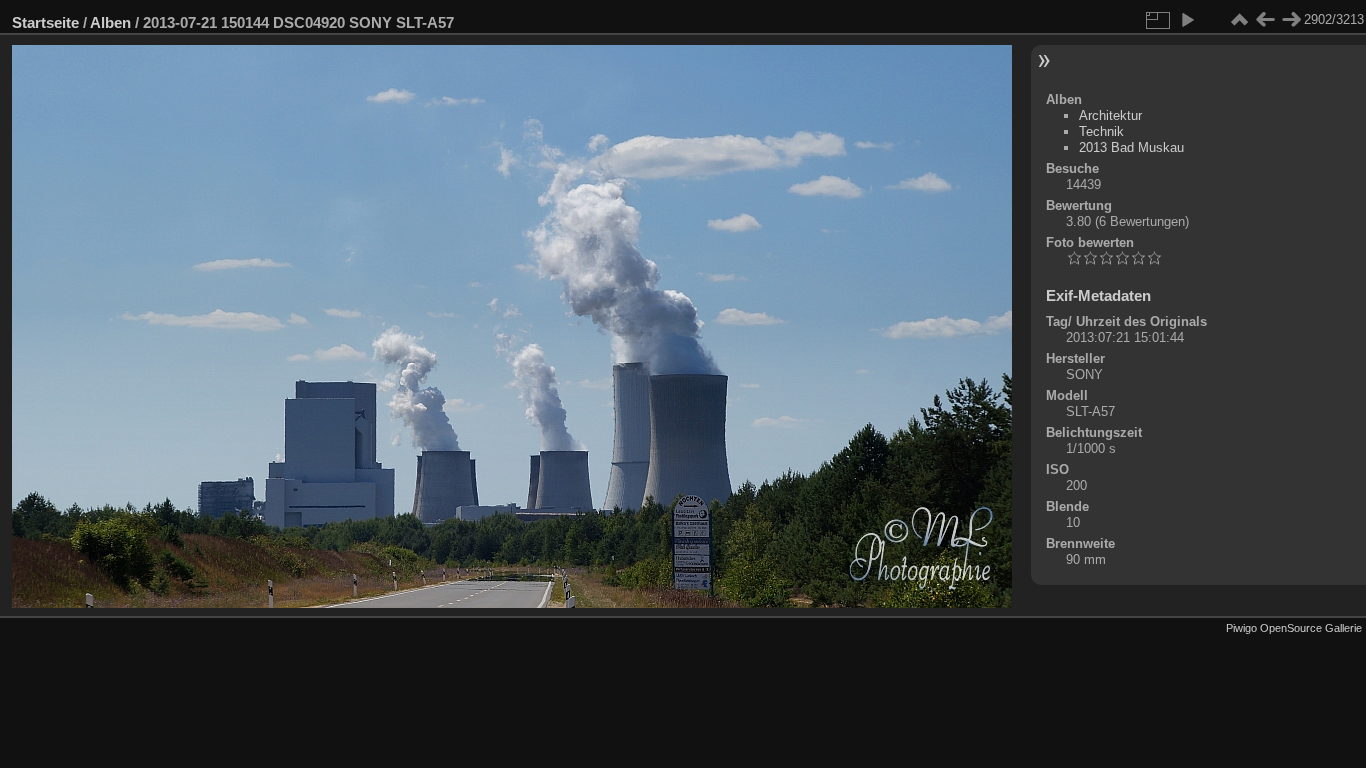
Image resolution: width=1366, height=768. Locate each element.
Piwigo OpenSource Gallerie (1294, 628)
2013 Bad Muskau (1131, 147)
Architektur (1110, 115)
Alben (110, 22)
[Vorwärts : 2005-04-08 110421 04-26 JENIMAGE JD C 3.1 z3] (1291, 20)
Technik (1101, 131)
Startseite (45, 22)
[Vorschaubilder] (1239, 20)
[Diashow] (1187, 20)
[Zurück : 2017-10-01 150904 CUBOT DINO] (1265, 20)
